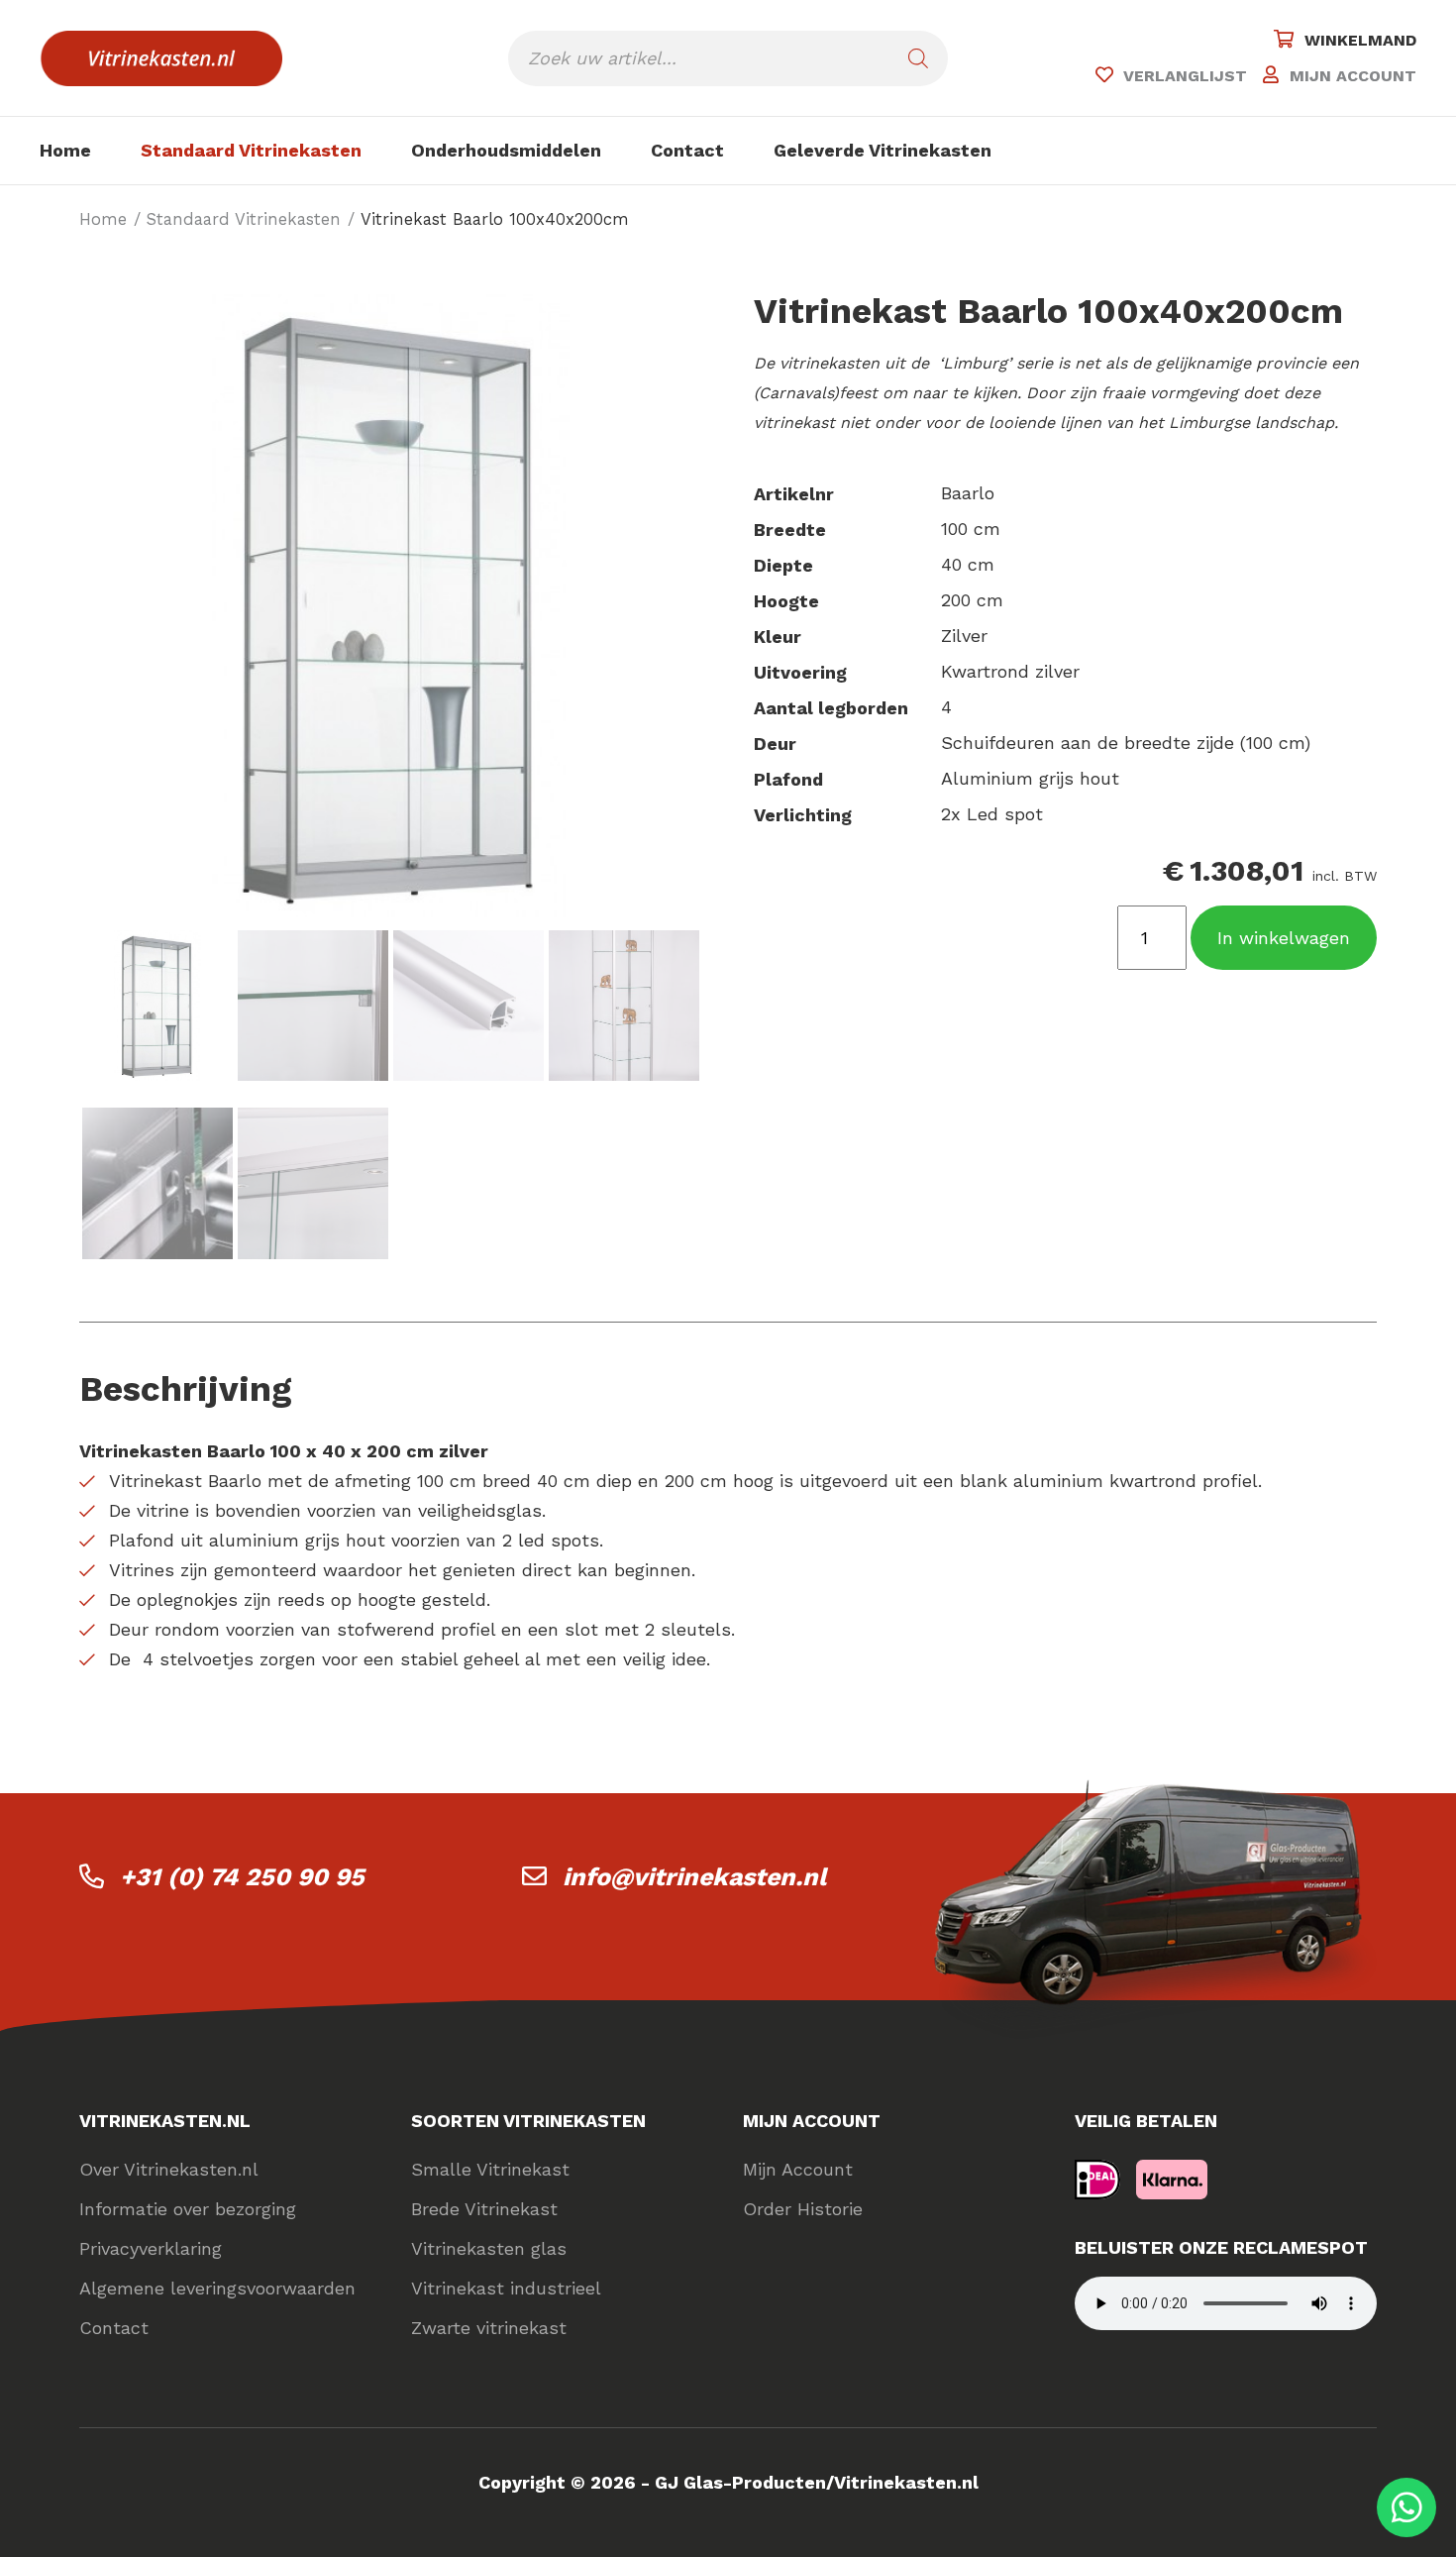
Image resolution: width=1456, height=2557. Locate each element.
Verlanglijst (1185, 76)
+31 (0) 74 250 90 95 (242, 1877)
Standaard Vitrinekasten (251, 150)
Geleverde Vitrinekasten (883, 150)
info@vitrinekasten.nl (694, 1877)
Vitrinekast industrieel (506, 2288)
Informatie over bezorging (188, 2209)
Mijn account (1353, 76)
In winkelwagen (1284, 938)
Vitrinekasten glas (489, 2248)
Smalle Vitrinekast (490, 2169)
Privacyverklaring (151, 2248)
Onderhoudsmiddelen (506, 150)
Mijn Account (798, 2169)
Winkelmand (1360, 40)
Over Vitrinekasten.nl (169, 2169)
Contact (687, 150)
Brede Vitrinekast (484, 2209)
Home (65, 150)
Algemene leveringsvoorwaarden (217, 2288)
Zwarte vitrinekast (489, 2328)
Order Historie (803, 2209)
